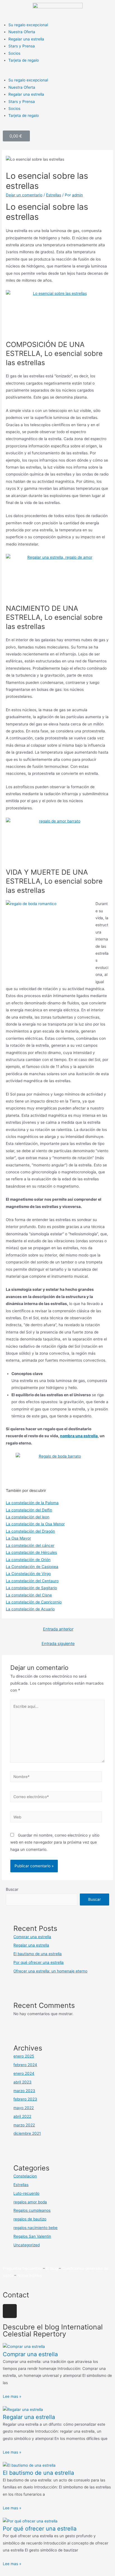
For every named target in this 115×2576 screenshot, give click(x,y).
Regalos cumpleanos (32, 2210)
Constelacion (25, 2176)
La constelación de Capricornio (34, 1602)
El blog (52, 2268)
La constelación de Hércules (31, 1552)
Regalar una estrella (26, 39)
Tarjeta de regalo (24, 60)
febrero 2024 (25, 2065)
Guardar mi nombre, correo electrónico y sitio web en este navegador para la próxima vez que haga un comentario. (55, 1842)
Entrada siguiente (58, 1644)
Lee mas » (12, 2396)
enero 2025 (24, 2056)
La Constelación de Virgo (28, 1574)
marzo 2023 (24, 2091)
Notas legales (29, 2275)
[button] (57, 73)
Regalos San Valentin (32, 2236)
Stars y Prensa (22, 46)
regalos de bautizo (30, 2219)
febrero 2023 (25, 2099)
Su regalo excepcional (28, 25)
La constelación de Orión (28, 1560)
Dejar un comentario (24, 195)
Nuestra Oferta (22, 32)
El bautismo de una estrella (38, 1954)
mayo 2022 (24, 2108)
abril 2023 (22, 2082)
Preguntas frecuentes (22, 2268)
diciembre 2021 (27, 2133)
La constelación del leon (28, 1517)
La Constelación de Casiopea (32, 1567)
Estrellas (54, 195)
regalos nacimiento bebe (35, 2228)
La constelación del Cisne (29, 1595)
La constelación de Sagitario (31, 1588)
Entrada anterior (58, 1629)
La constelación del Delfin (29, 1510)
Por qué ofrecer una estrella (39, 1962)
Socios (14, 53)
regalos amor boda (30, 2202)
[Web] (56, 1818)
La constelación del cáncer (30, 1545)
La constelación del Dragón (30, 1531)
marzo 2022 (24, 2125)
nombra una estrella (79, 1436)
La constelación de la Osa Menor (35, 1524)
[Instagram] (10, 2311)
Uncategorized (27, 2245)
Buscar (12, 1889)
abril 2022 (22, 2116)
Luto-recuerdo (26, 2193)
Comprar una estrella (32, 1937)
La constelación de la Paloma (32, 1503)
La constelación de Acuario (30, 1609)
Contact (16, 2295)
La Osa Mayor (18, 1538)
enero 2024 (24, 2073)
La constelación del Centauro (32, 1581)
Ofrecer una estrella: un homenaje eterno (50, 1971)
